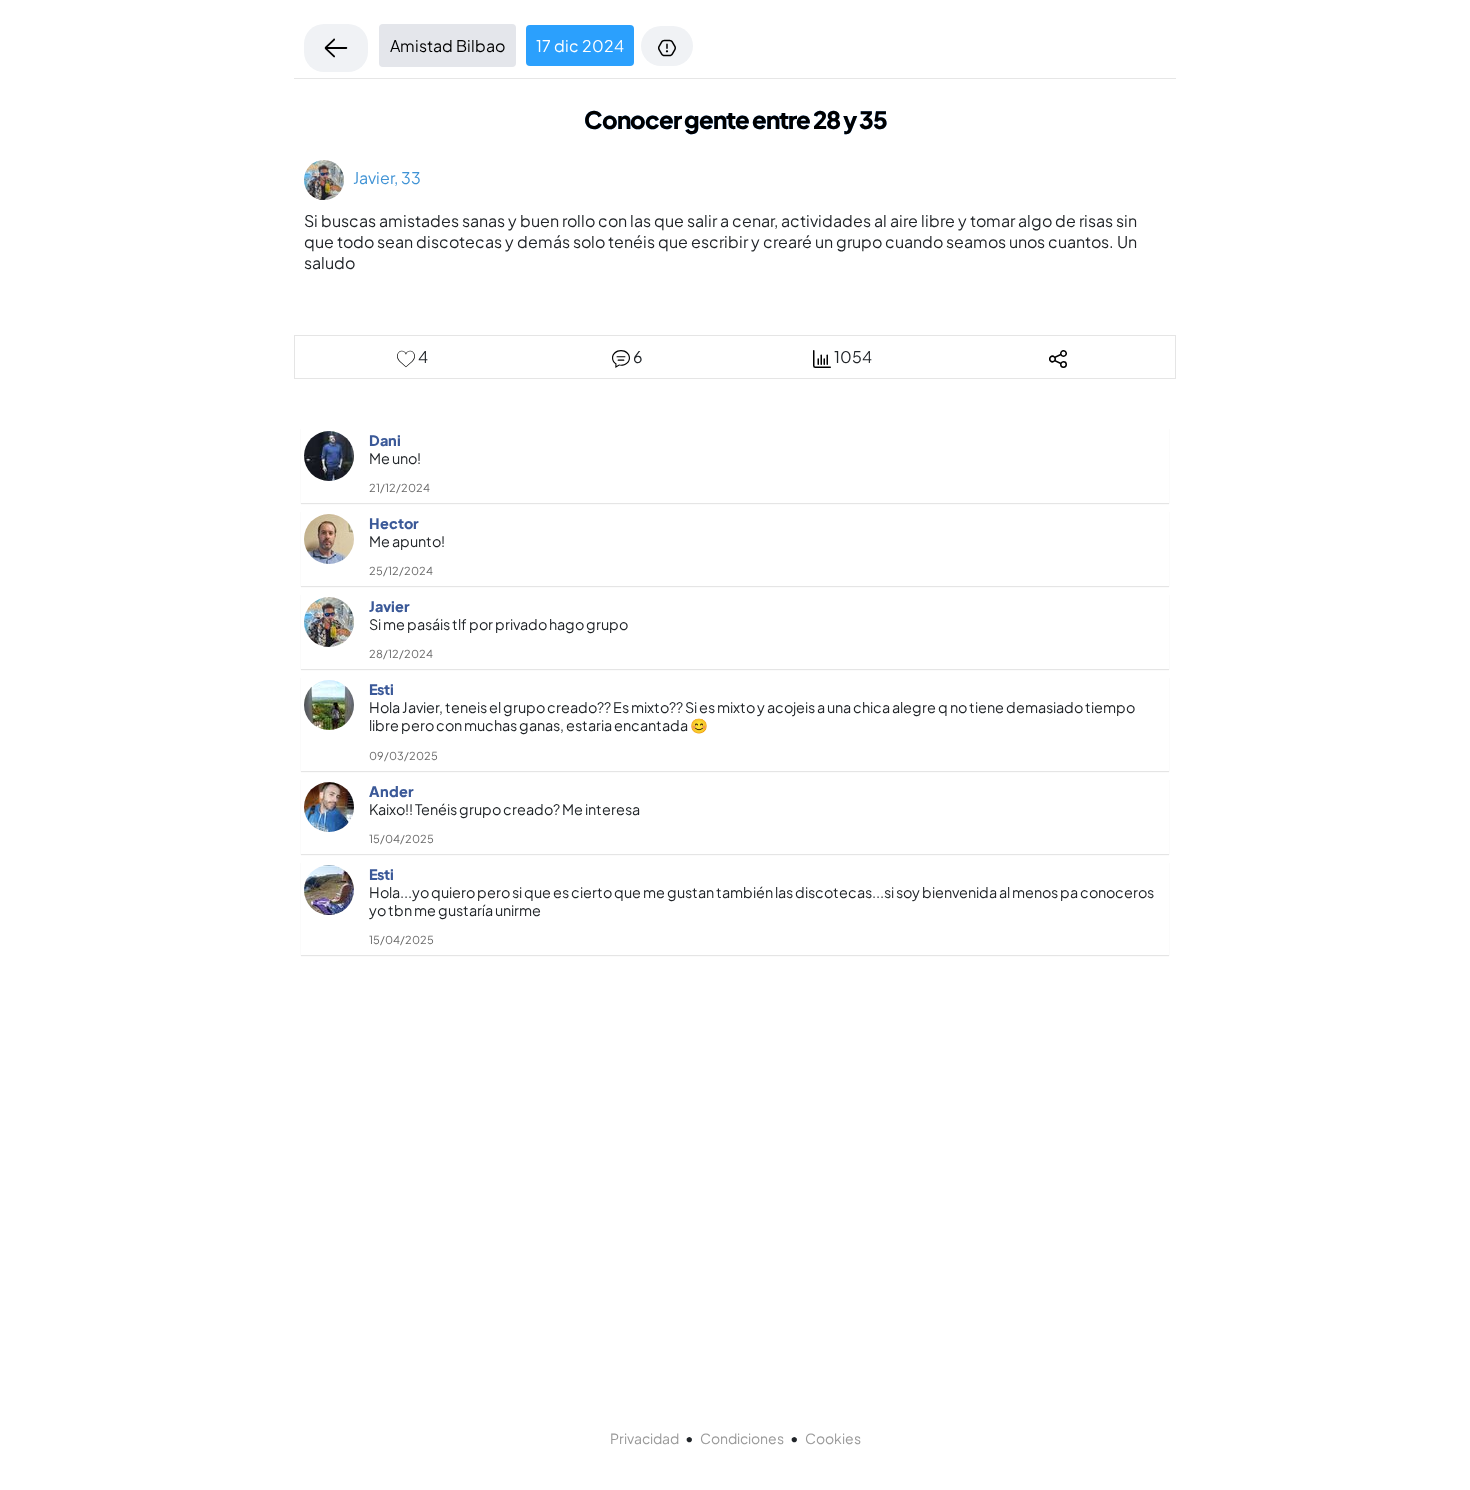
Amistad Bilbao (447, 45)
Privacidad (644, 1438)
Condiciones (742, 1438)
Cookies (833, 1438)
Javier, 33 (382, 177)
